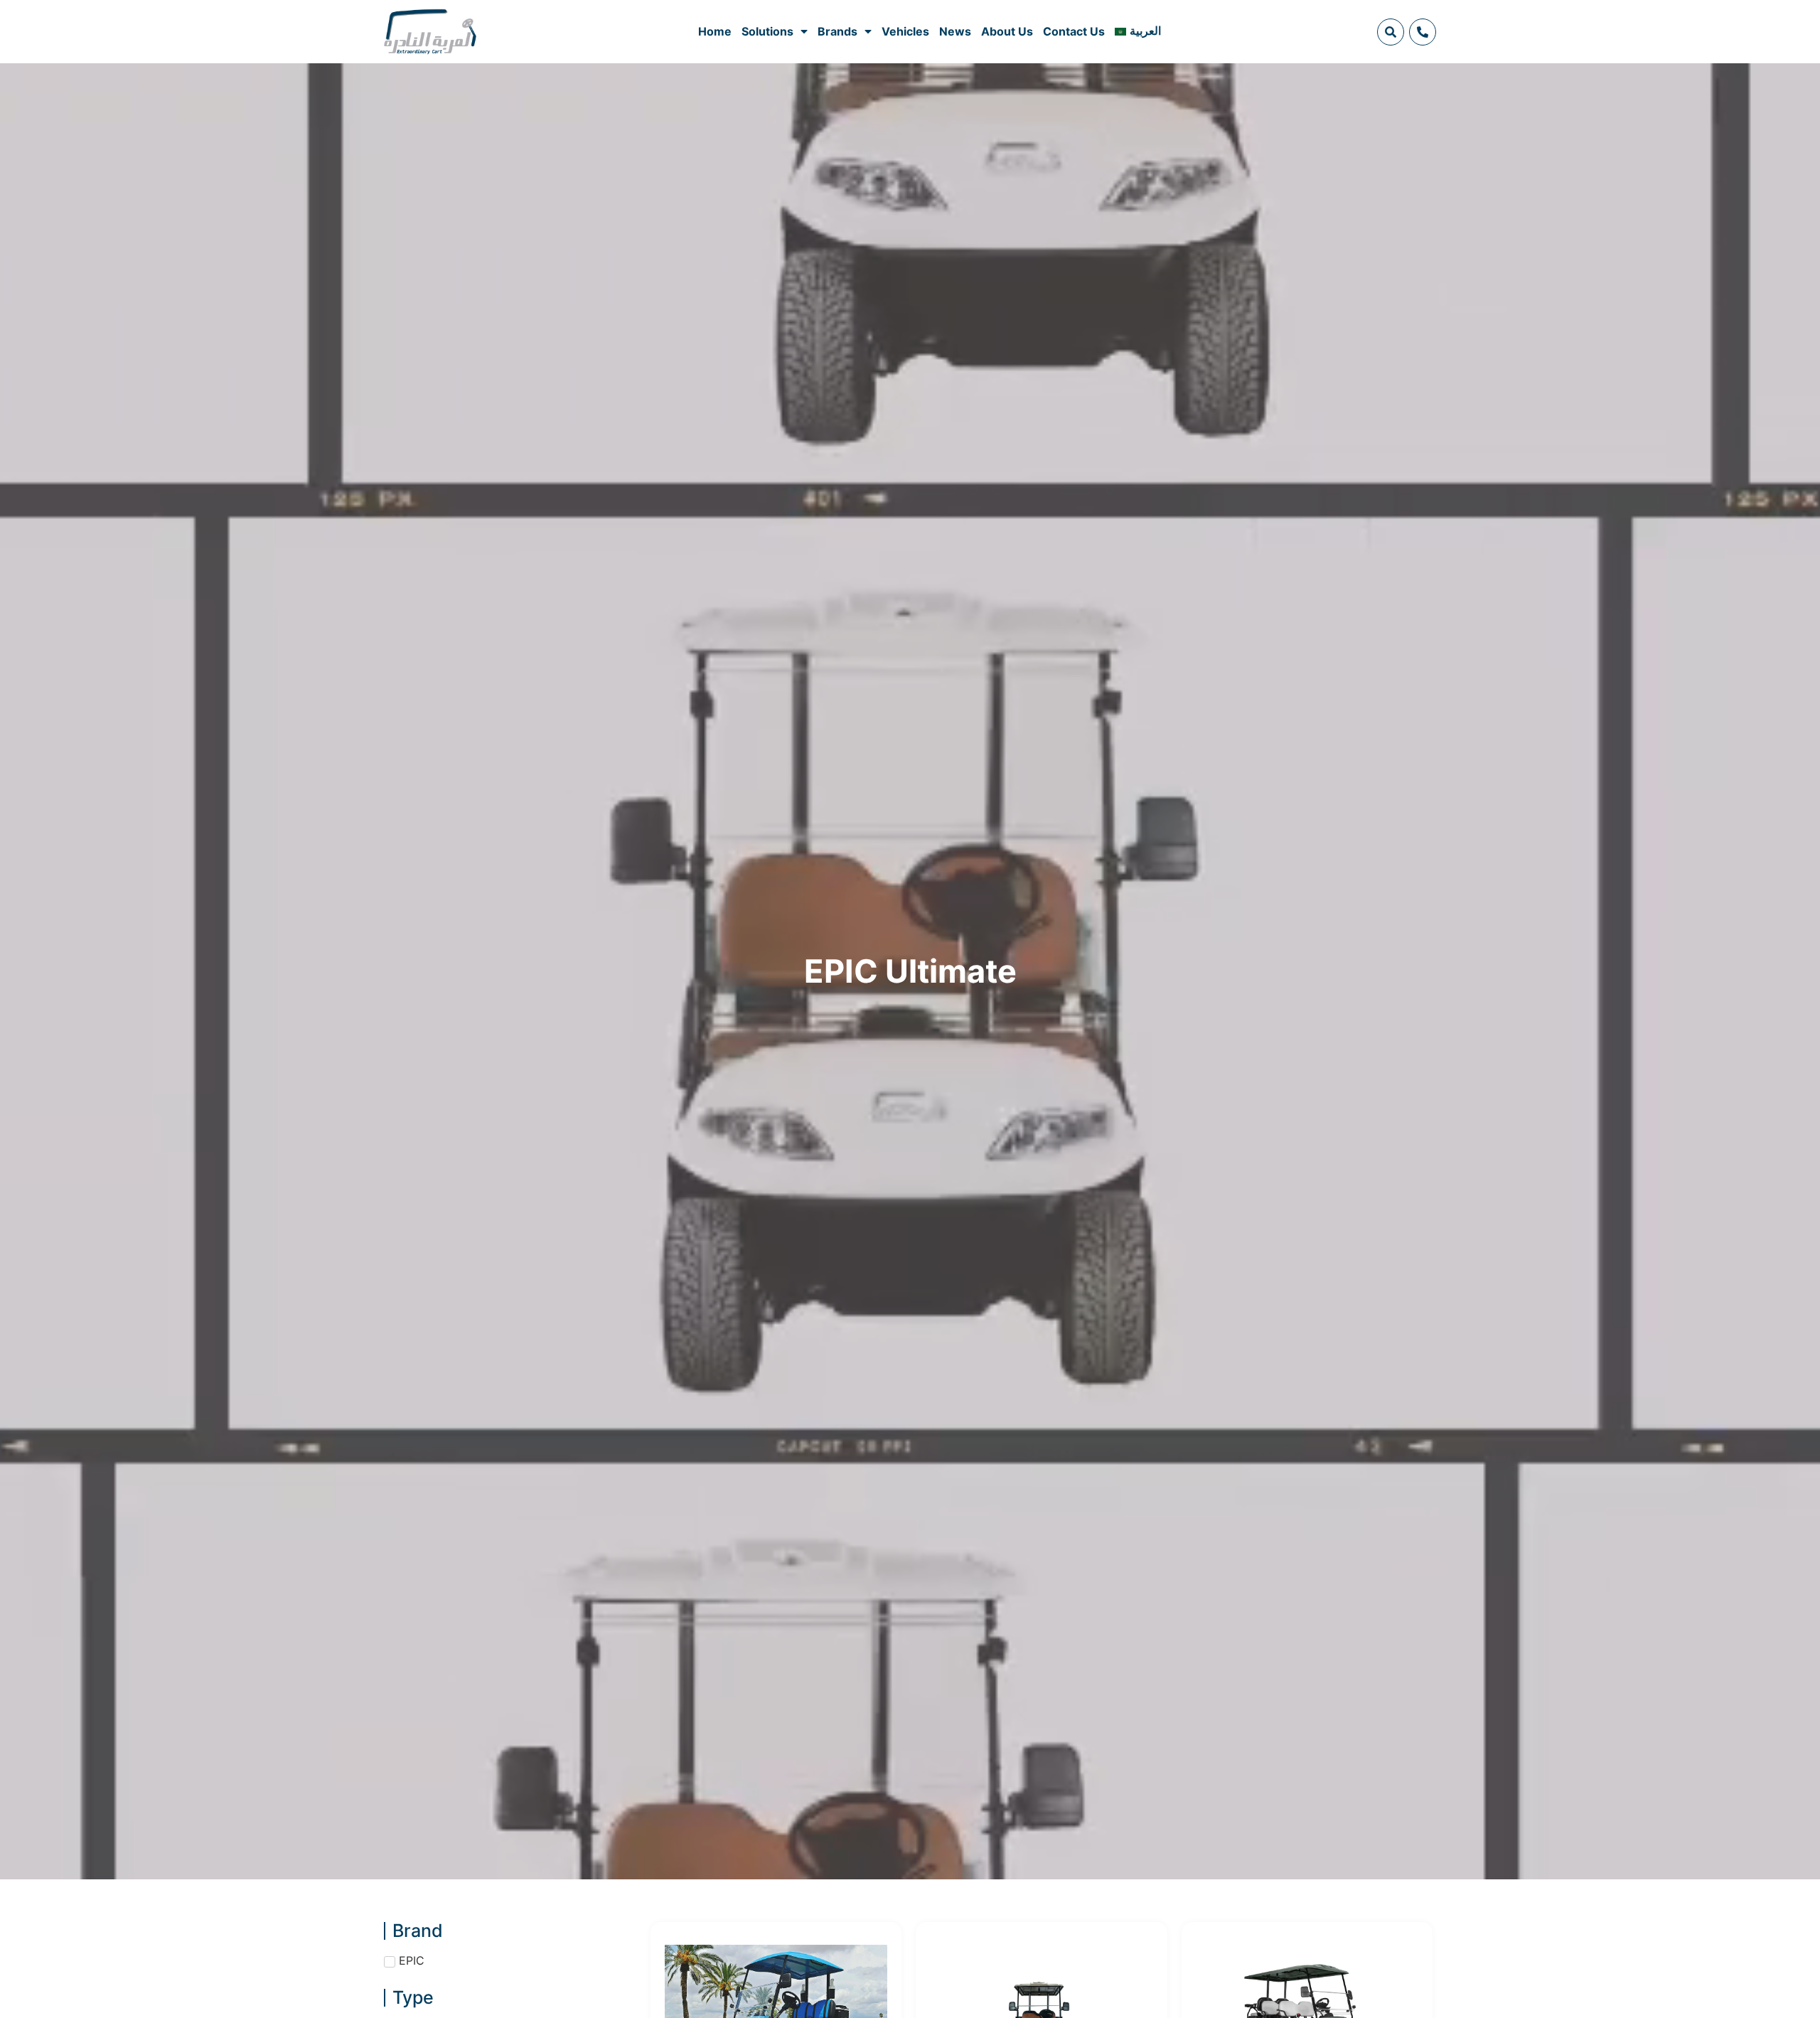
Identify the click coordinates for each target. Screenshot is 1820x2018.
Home (715, 31)
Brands (837, 31)
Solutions (767, 31)
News (955, 31)
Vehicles (905, 31)
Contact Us (1074, 31)
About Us (1007, 31)
